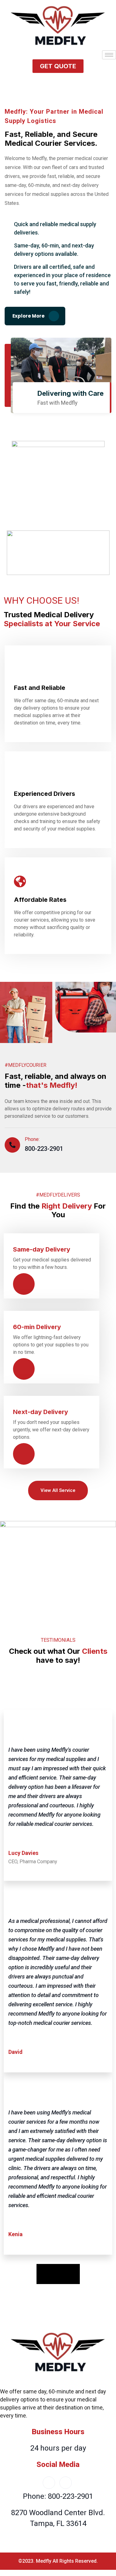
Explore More (29, 316)
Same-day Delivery (42, 1249)
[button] (58, 66)
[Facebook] (49, 2483)
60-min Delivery (37, 1327)
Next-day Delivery (41, 1412)
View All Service (58, 1490)
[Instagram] (66, 2483)
